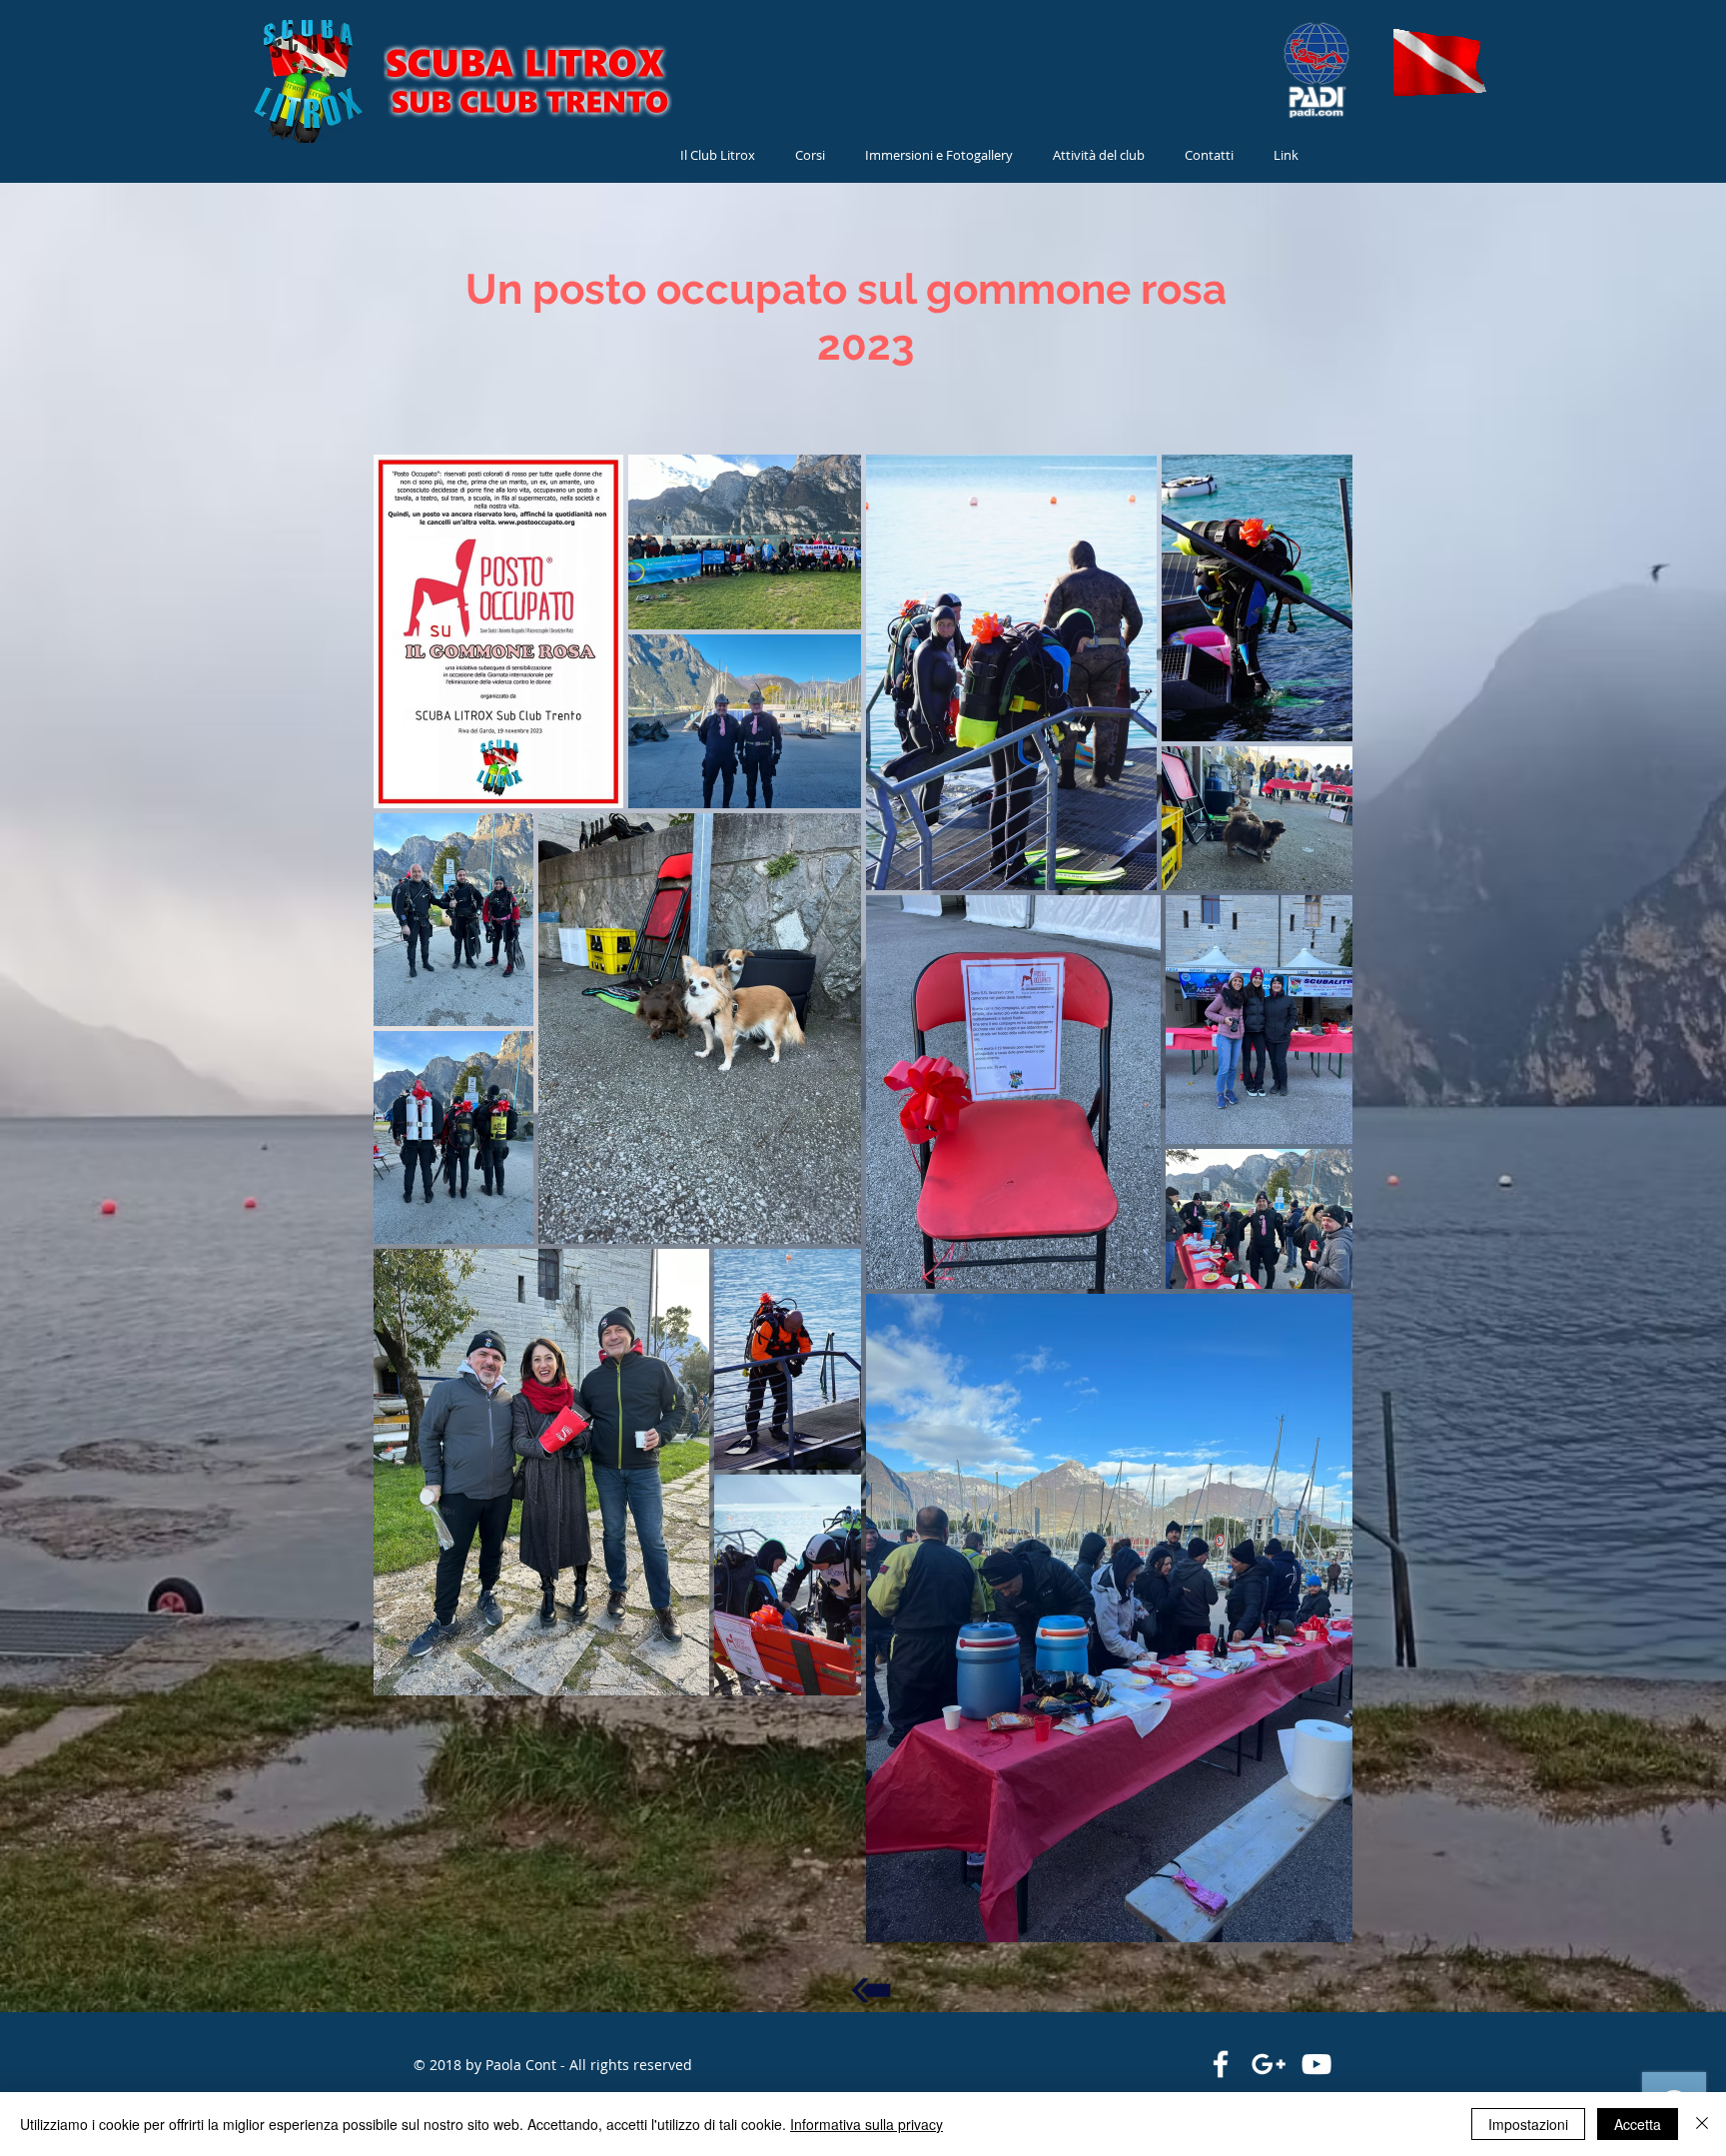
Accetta (1638, 2124)
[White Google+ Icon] (1269, 2064)
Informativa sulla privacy (866, 2124)
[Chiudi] (1702, 2124)
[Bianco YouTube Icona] (1316, 2064)
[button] (1099, 155)
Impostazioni (1528, 2124)
